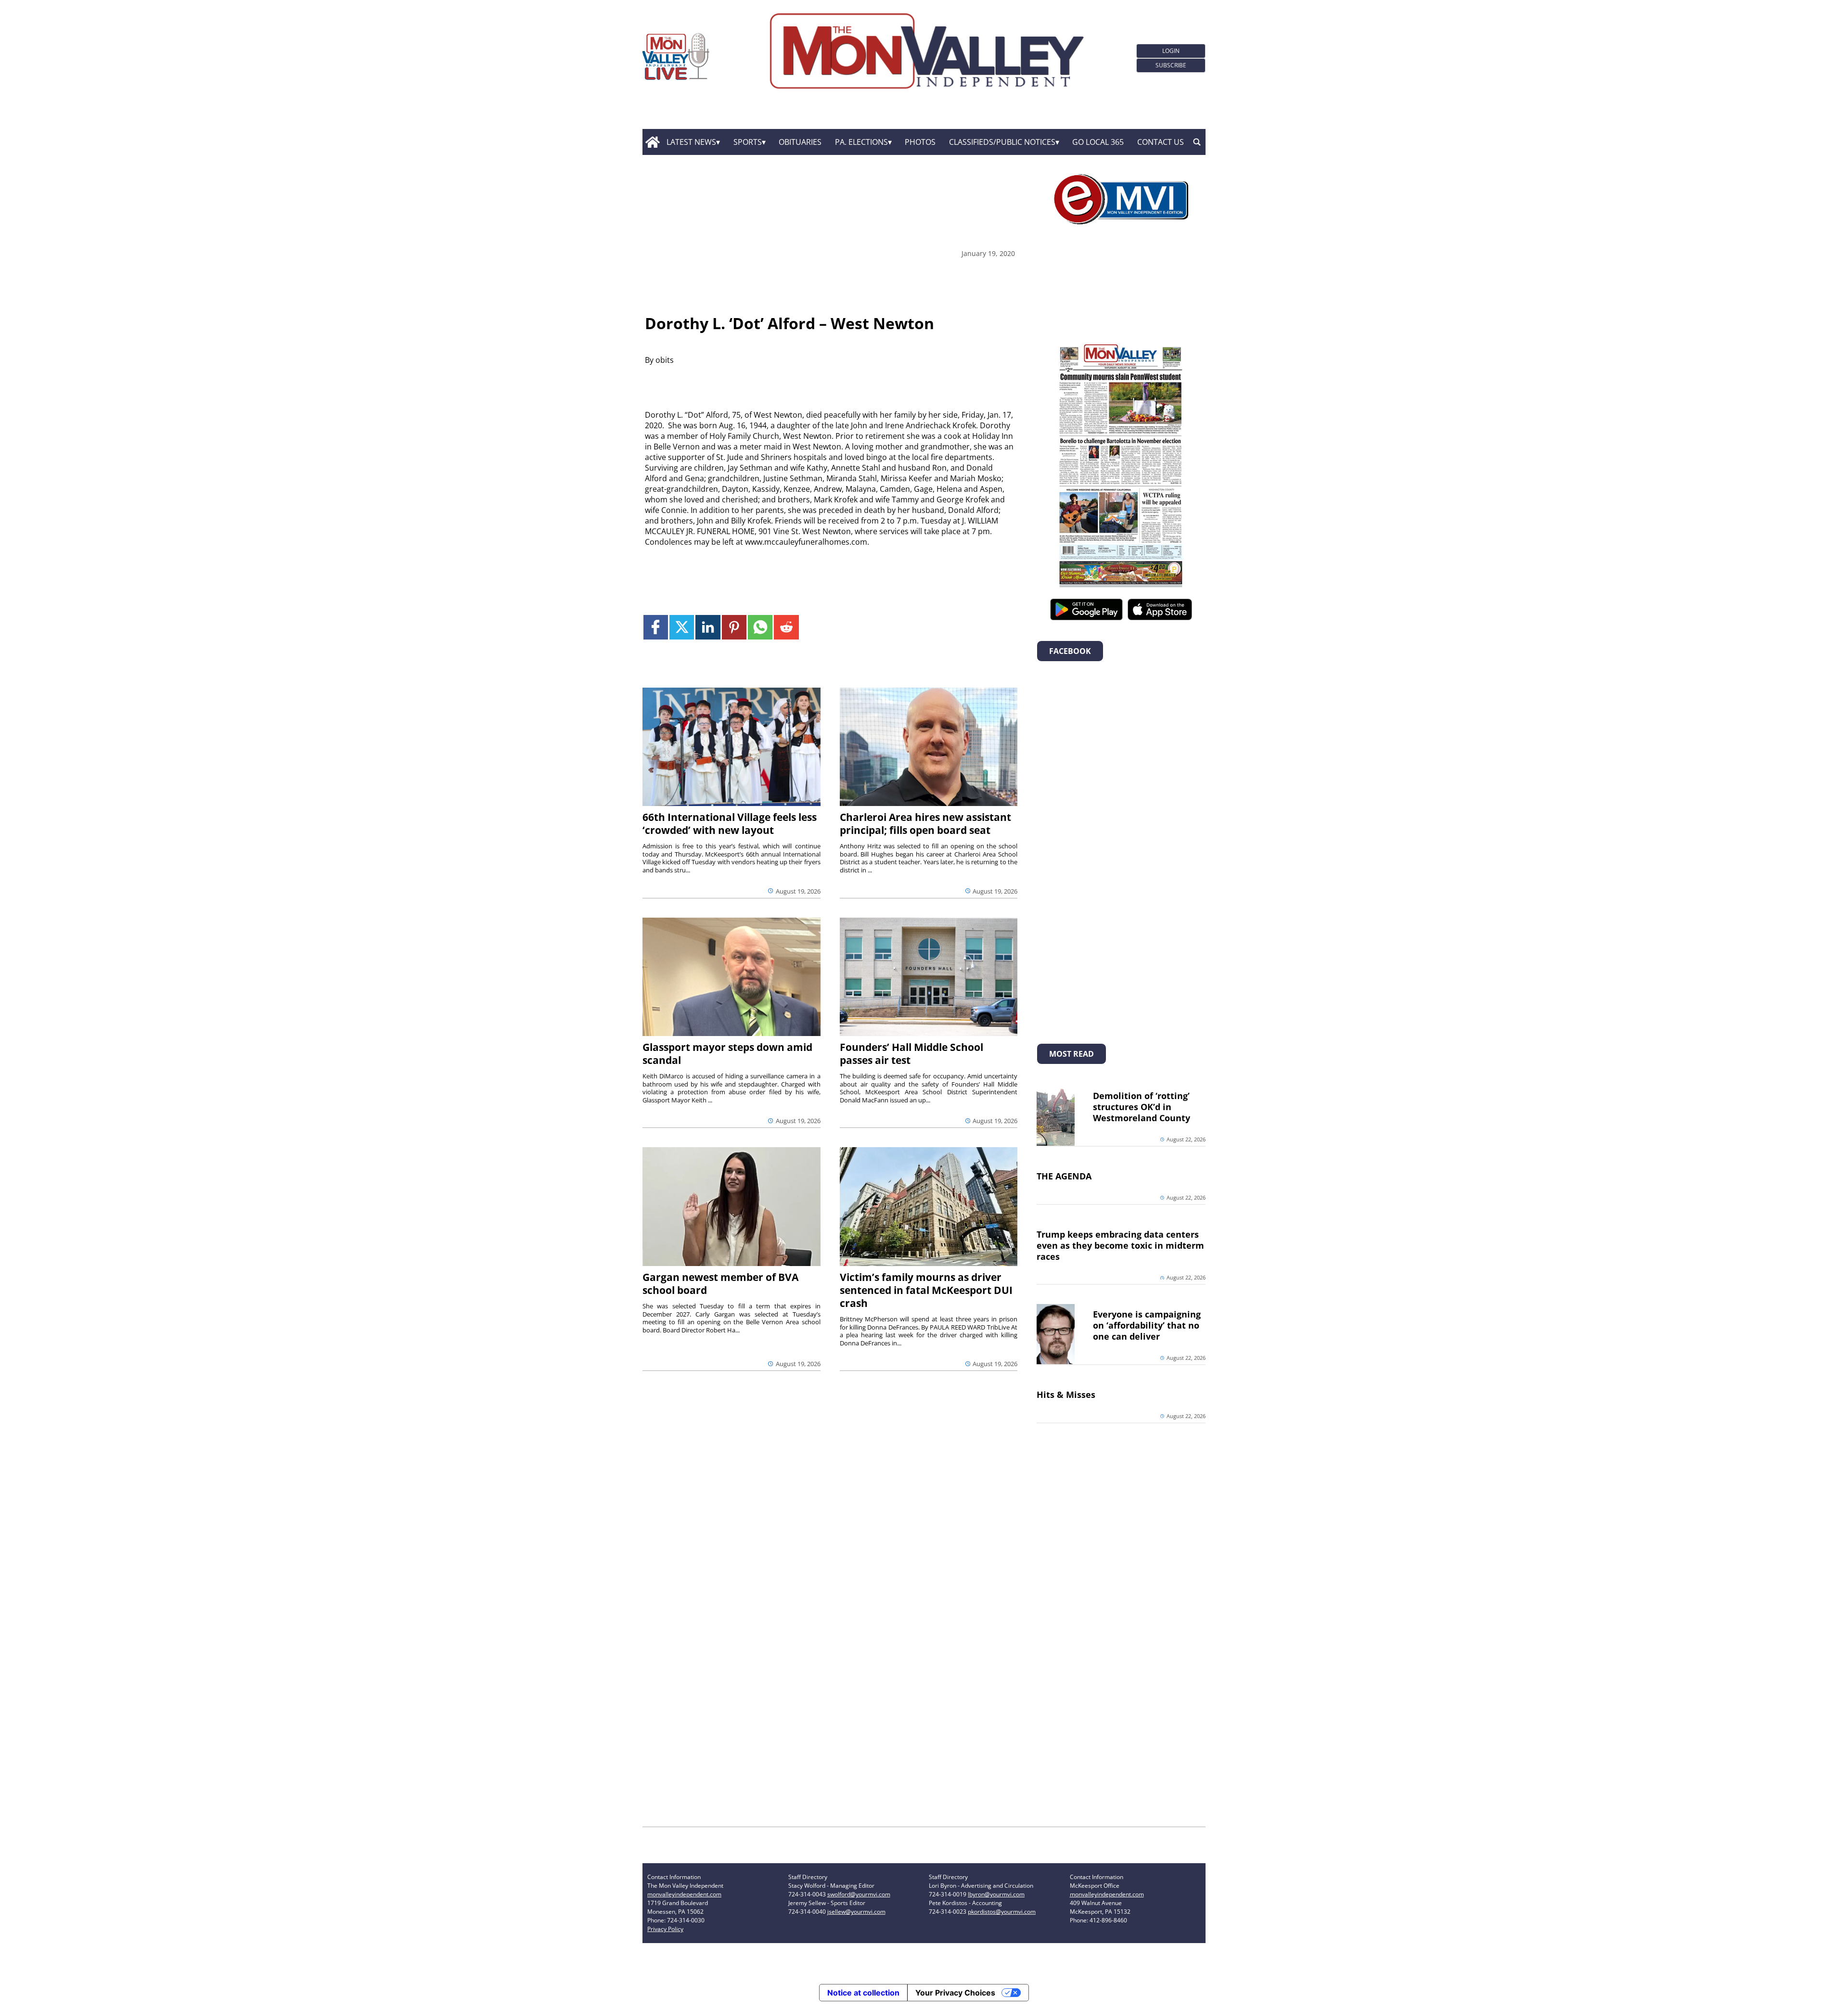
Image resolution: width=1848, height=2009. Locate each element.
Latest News (691, 142)
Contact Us (1161, 142)
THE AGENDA (1064, 1176)
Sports (748, 142)
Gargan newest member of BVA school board (720, 1284)
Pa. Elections (861, 142)
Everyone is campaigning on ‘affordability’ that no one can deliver (1147, 1325)
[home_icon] (652, 142)
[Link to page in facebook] (656, 627)
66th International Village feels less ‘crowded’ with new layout (730, 824)
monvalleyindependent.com (684, 1894)
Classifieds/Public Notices (1002, 142)
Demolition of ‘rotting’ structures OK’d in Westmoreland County (1142, 1107)
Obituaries (800, 142)
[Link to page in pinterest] (734, 627)
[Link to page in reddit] (786, 627)
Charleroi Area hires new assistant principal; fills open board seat (925, 824)
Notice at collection (863, 1993)
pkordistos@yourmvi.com (1002, 1912)
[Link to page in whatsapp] (760, 627)
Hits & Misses (1066, 1395)
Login (1171, 51)
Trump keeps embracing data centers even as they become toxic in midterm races (1120, 1245)
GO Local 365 (1098, 142)
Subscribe (1171, 65)
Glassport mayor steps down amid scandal (727, 1054)
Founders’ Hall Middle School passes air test (911, 1054)
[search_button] (1197, 142)
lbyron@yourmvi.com (996, 1894)
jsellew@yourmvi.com (856, 1912)
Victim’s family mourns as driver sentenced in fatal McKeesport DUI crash (926, 1290)
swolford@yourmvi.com (859, 1894)
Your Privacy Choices (955, 1993)
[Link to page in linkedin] (708, 627)
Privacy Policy (665, 1929)
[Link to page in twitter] (682, 627)
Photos (920, 142)
